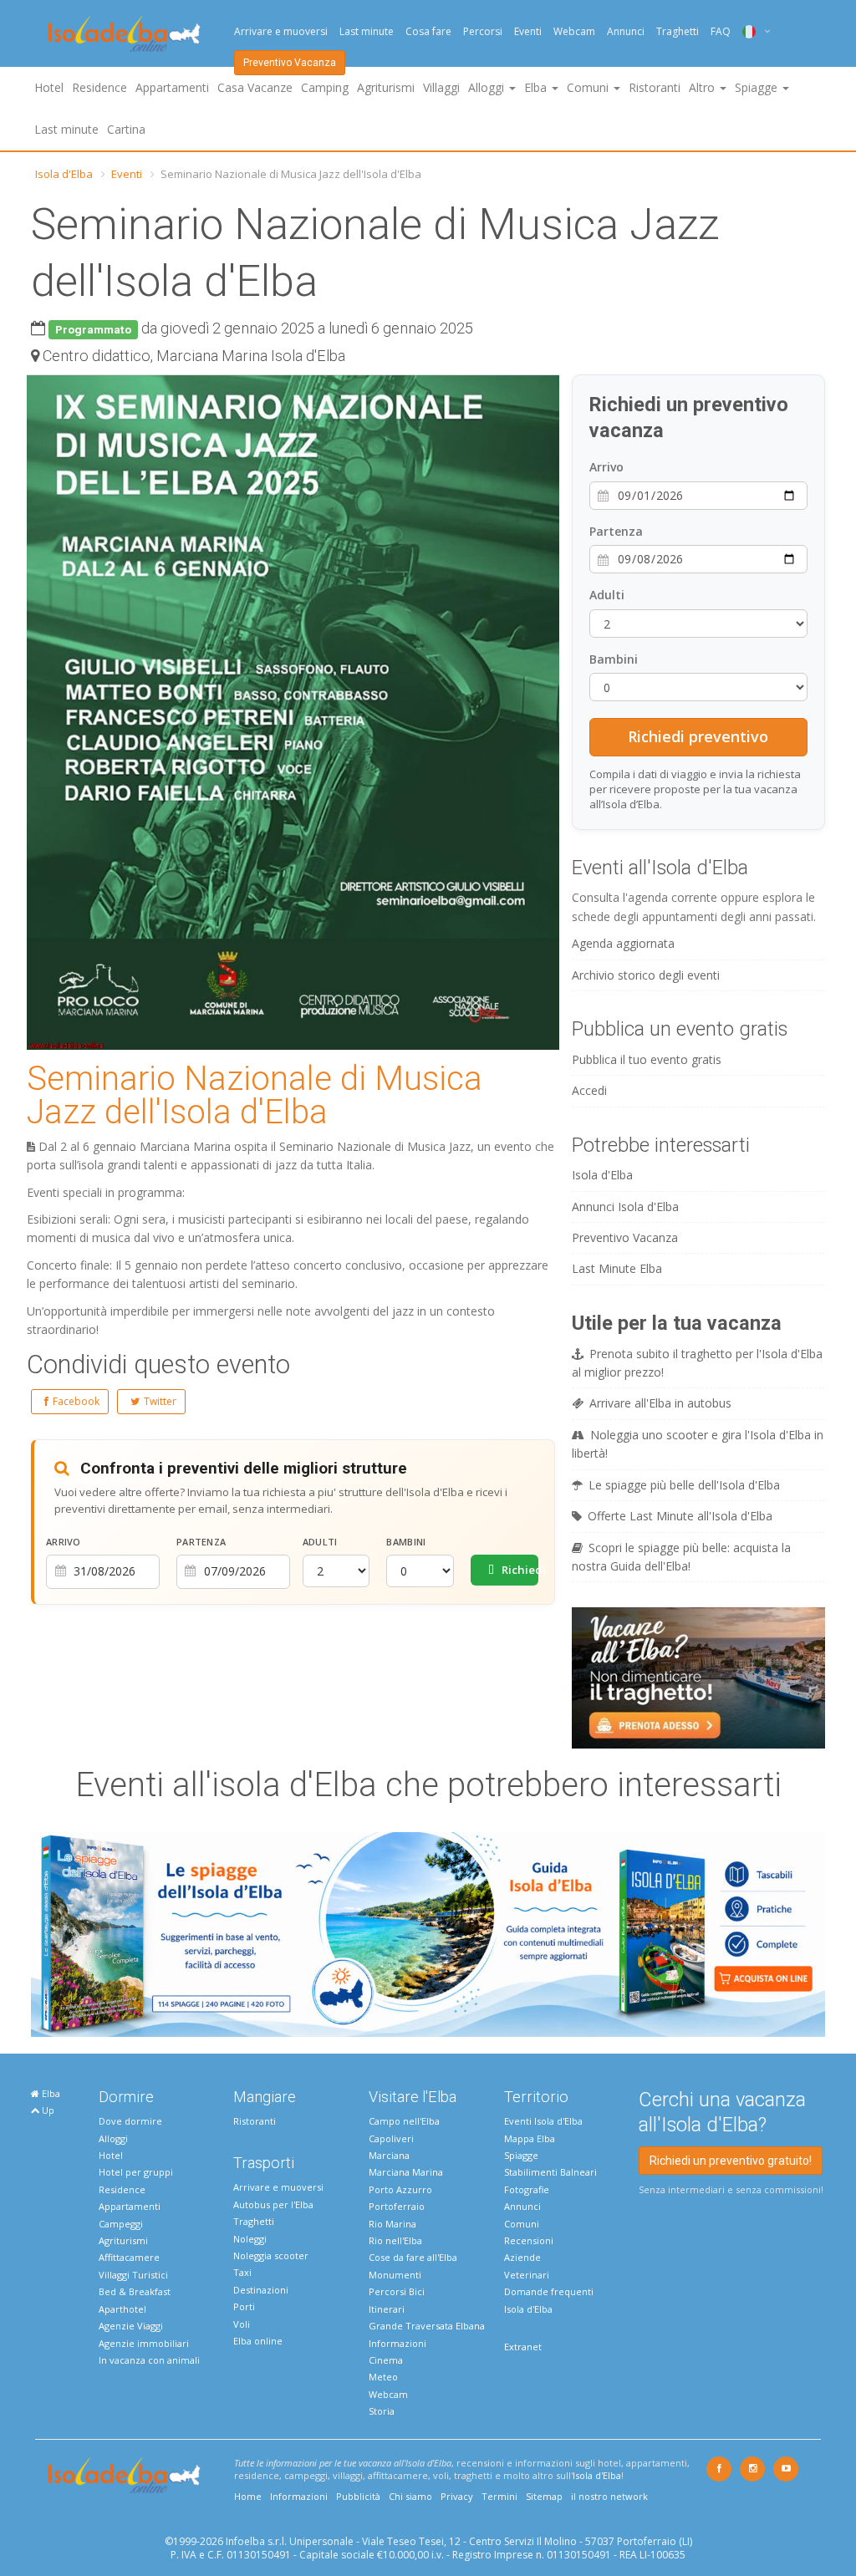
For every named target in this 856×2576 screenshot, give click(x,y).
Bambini (406, 1542)
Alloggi (113, 2138)
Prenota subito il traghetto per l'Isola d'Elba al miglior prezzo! (697, 1363)
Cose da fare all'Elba (413, 2257)
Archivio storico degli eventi (646, 975)
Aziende (522, 2257)
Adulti (320, 1542)
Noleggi (250, 2239)
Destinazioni (261, 2290)
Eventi (528, 31)
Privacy (457, 2496)
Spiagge (521, 2155)
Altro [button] (703, 87)
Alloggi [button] (488, 87)
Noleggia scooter (271, 2255)
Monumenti (395, 2275)
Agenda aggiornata (623, 943)
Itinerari (387, 2309)
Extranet (523, 2347)
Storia (382, 2411)
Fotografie (527, 2189)
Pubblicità (358, 2496)
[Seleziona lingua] (750, 31)
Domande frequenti (549, 2291)
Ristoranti (655, 87)
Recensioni (529, 2240)
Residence (99, 87)
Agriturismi (386, 87)
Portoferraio (397, 2206)
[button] (544, 390)
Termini (499, 2496)
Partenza (201, 1542)
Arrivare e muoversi (281, 31)
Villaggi (441, 87)
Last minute (367, 31)
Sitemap (544, 2496)
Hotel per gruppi (136, 2172)
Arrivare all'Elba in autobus (660, 1403)
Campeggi (121, 2224)
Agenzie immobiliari (144, 2343)
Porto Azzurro (400, 2189)
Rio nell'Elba (395, 2240)
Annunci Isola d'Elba (625, 1207)
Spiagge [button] (758, 87)
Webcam (574, 31)
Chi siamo (410, 2496)
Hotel (49, 87)
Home (248, 2496)
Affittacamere (129, 2257)
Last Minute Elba (617, 1268)
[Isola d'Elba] (124, 34)
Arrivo (64, 1542)
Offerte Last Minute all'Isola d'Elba (680, 1516)
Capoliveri (391, 2138)
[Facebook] (719, 2469)
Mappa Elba (530, 2138)
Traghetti (678, 31)
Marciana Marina (406, 2172)
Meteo (383, 2377)
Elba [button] (537, 87)
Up (47, 2110)
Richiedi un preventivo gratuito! (731, 2161)
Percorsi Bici (397, 2291)
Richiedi (519, 1570)
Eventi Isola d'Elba (543, 2121)
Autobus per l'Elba (273, 2204)
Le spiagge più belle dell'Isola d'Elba (684, 1485)
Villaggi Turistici (133, 2275)
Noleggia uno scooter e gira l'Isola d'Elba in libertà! (698, 1444)
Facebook (76, 1401)
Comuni (522, 2224)
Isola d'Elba (64, 174)
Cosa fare (428, 31)
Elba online (258, 2341)
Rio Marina (392, 2224)
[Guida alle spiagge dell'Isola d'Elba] (428, 1933)
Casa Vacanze (255, 87)
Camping (325, 87)
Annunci (626, 31)
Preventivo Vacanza (290, 63)
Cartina (126, 129)
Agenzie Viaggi (131, 2326)
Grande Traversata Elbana (427, 2326)
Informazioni (397, 2343)
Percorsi (483, 31)
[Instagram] (752, 2469)
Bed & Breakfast (135, 2291)
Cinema (386, 2360)
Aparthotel (122, 2309)
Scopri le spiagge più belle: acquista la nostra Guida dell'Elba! (681, 1557)
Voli (242, 2324)
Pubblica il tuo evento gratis (647, 1059)
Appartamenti (172, 87)
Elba (50, 2093)
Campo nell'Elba (404, 2121)
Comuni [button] (589, 87)
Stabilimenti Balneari (550, 2172)
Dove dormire (130, 2121)
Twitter (160, 1401)
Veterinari (527, 2275)
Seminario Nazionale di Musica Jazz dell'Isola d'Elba (255, 1095)
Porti (244, 2306)
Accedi (589, 1090)
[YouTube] (786, 2469)
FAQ (721, 31)
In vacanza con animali (149, 2360)
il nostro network (609, 2496)
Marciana (389, 2155)
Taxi (242, 2272)
